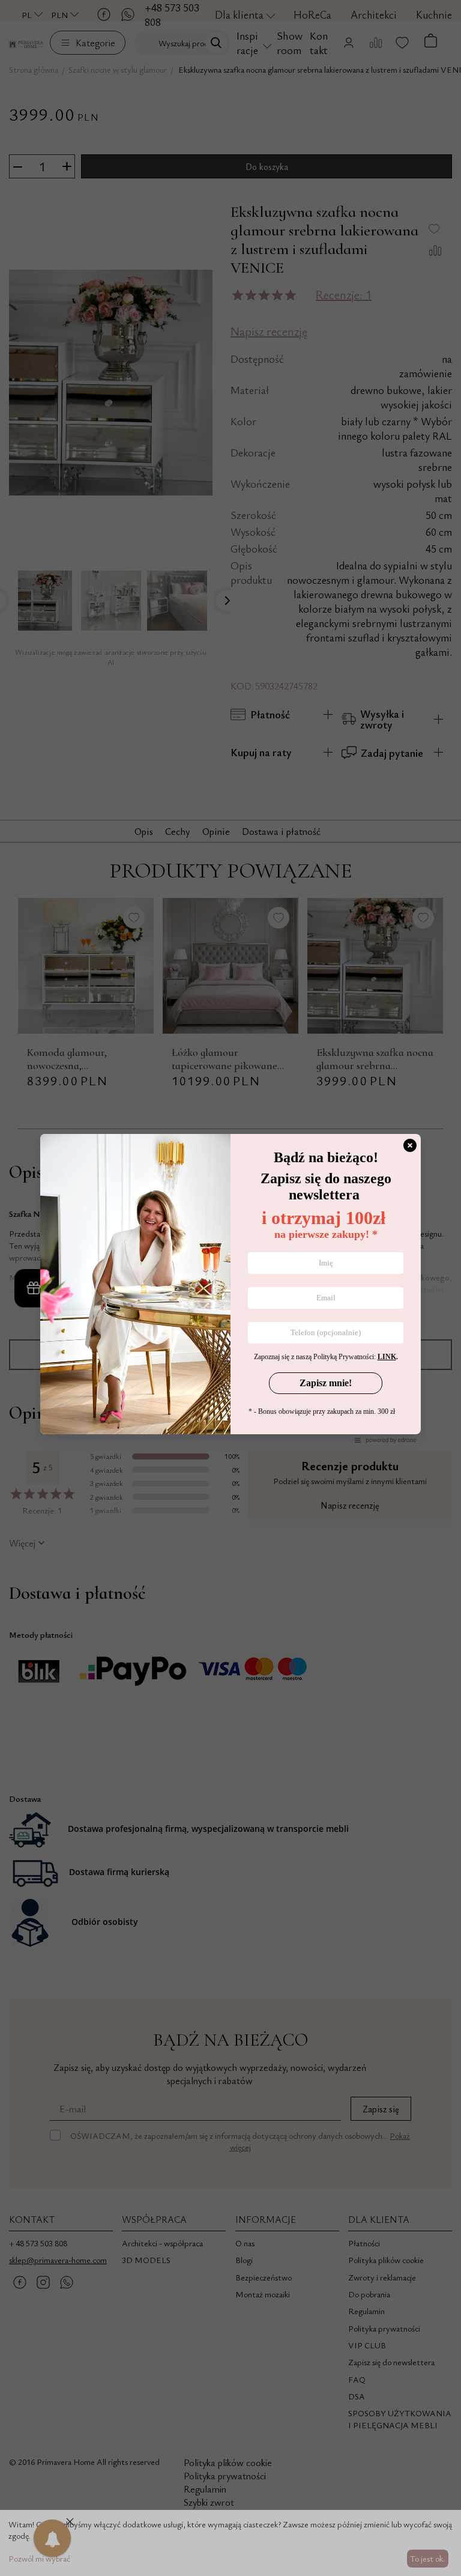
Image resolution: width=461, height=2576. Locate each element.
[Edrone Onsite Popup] (230, 1288)
